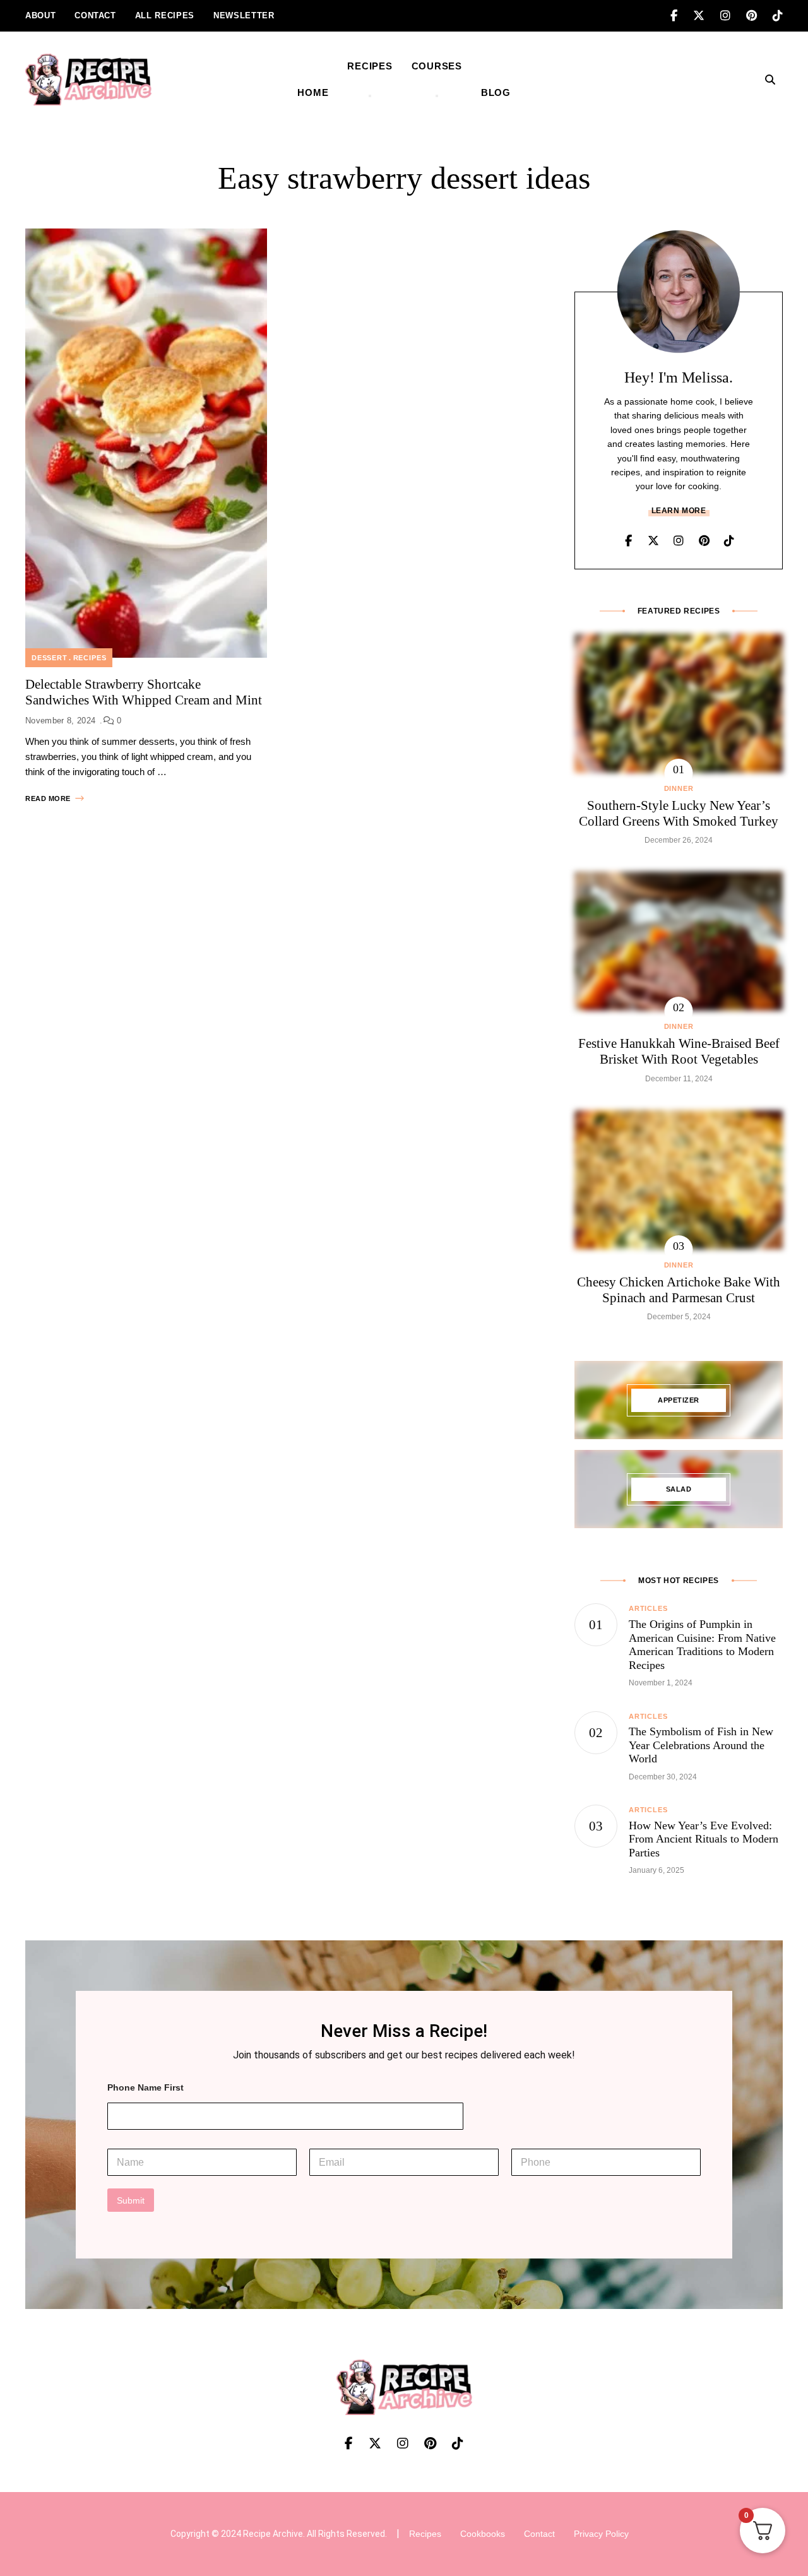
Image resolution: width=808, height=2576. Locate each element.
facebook (682, 16)
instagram (733, 16)
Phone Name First (146, 2087)
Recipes (90, 658)
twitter (707, 16)
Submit (131, 2200)
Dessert (50, 658)
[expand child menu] (370, 96)
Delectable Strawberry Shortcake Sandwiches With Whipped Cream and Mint (144, 692)
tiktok (778, 16)
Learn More (679, 511)
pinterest (759, 16)
